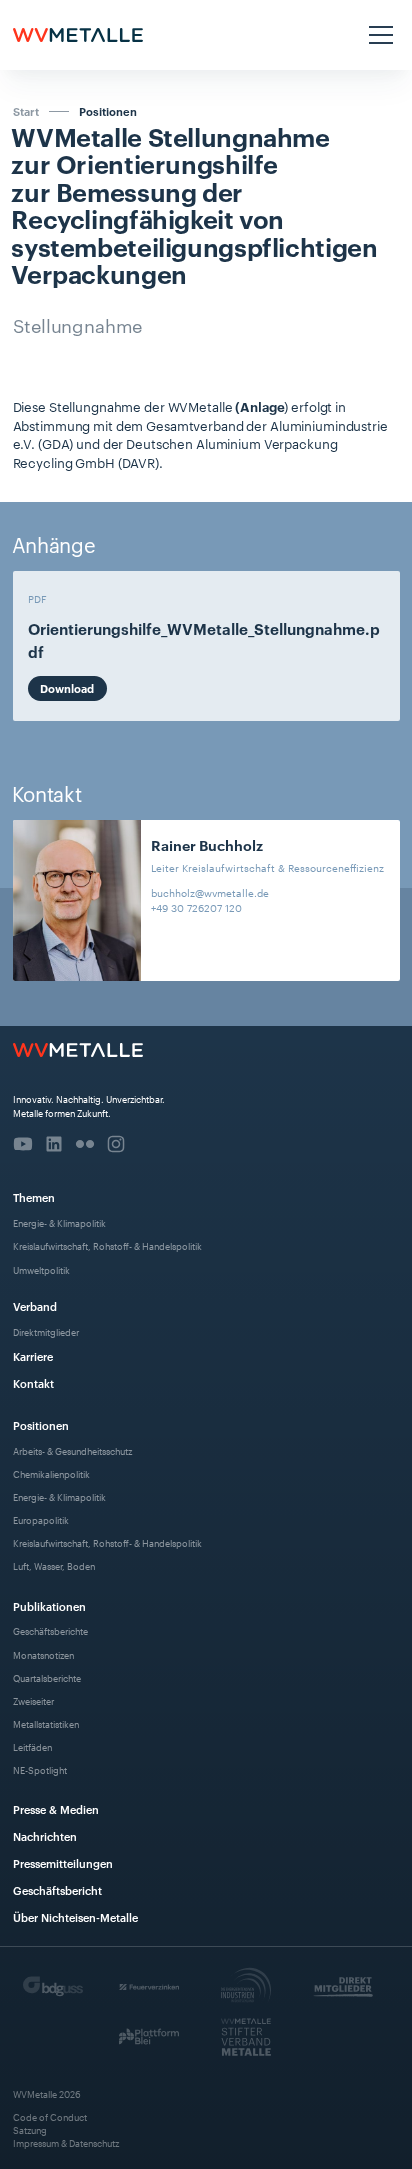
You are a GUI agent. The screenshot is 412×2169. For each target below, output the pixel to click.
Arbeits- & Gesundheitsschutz (72, 1450)
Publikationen (49, 1605)
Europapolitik (41, 1519)
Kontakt (33, 1382)
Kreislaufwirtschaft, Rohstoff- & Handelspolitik (107, 1245)
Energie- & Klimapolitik (59, 1222)
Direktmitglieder (46, 1331)
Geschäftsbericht (57, 1889)
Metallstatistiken (46, 1723)
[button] (378, 35)
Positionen (108, 111)
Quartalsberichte (47, 1677)
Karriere (33, 1355)
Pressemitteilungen (63, 1862)
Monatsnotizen (43, 1654)
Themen (34, 1196)
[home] (78, 35)
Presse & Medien (56, 1808)
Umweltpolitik (41, 1269)
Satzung (30, 2129)
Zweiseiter (33, 1700)
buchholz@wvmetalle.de (210, 892)
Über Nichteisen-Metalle (75, 1916)
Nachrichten (45, 1835)
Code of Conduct (50, 2116)
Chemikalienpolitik (51, 1473)
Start (26, 111)
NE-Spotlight (40, 1769)
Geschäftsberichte (50, 1630)
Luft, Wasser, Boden (54, 1565)
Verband (35, 1305)
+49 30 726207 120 (196, 907)
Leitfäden (32, 1746)
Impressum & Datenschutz (66, 2142)
